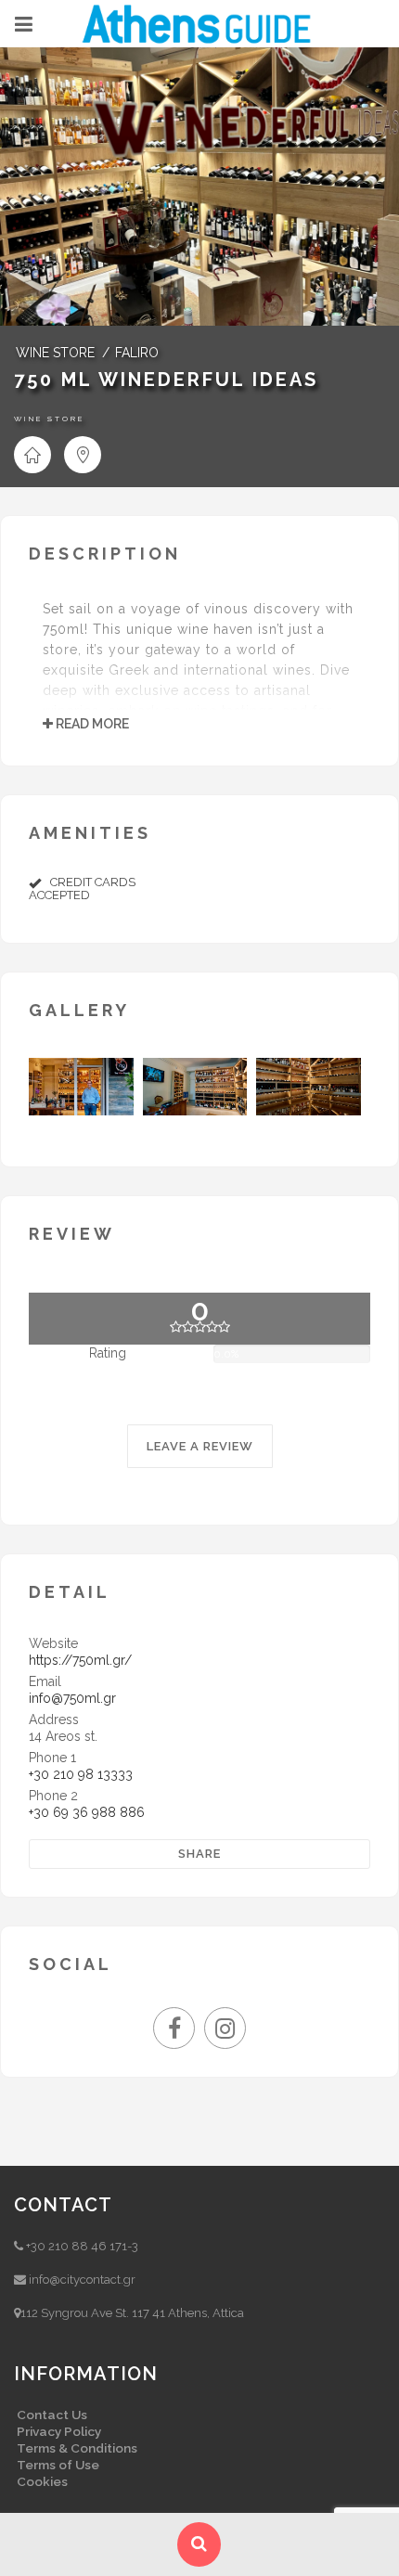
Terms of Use (58, 2465)
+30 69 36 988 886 (87, 1812)
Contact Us (52, 2415)
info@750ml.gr (72, 1698)
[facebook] (179, 2032)
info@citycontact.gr (82, 2280)
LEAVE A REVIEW (200, 1446)
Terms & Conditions (77, 2448)
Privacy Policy (59, 2431)
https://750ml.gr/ (80, 1660)
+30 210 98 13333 (81, 1774)
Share (199, 1854)
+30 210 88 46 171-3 (82, 2246)
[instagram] (225, 2032)
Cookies (42, 2481)
